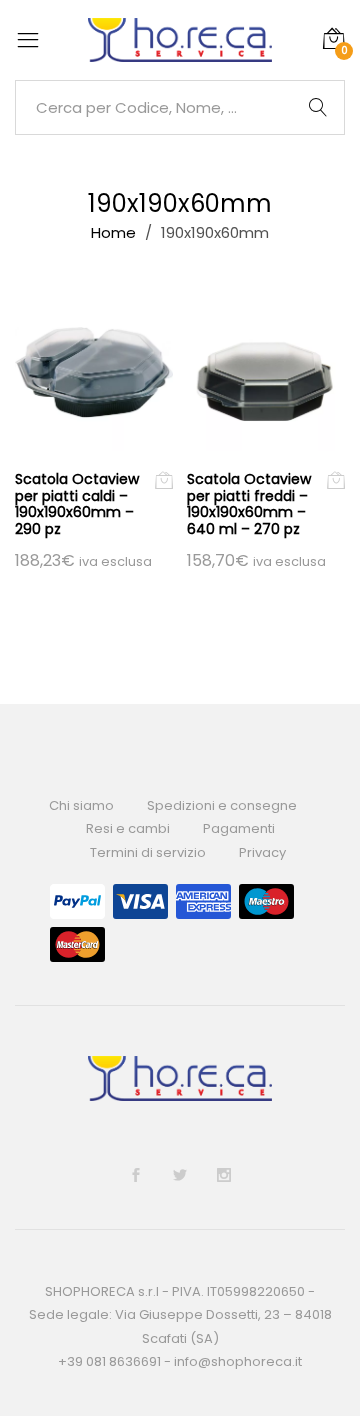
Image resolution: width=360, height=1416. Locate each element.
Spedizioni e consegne (222, 805)
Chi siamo (81, 805)
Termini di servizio (148, 852)
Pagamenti (239, 828)
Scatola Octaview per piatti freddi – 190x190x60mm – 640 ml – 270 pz (249, 504)
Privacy (262, 852)
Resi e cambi (128, 828)
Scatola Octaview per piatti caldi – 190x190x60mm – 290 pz (77, 504)
